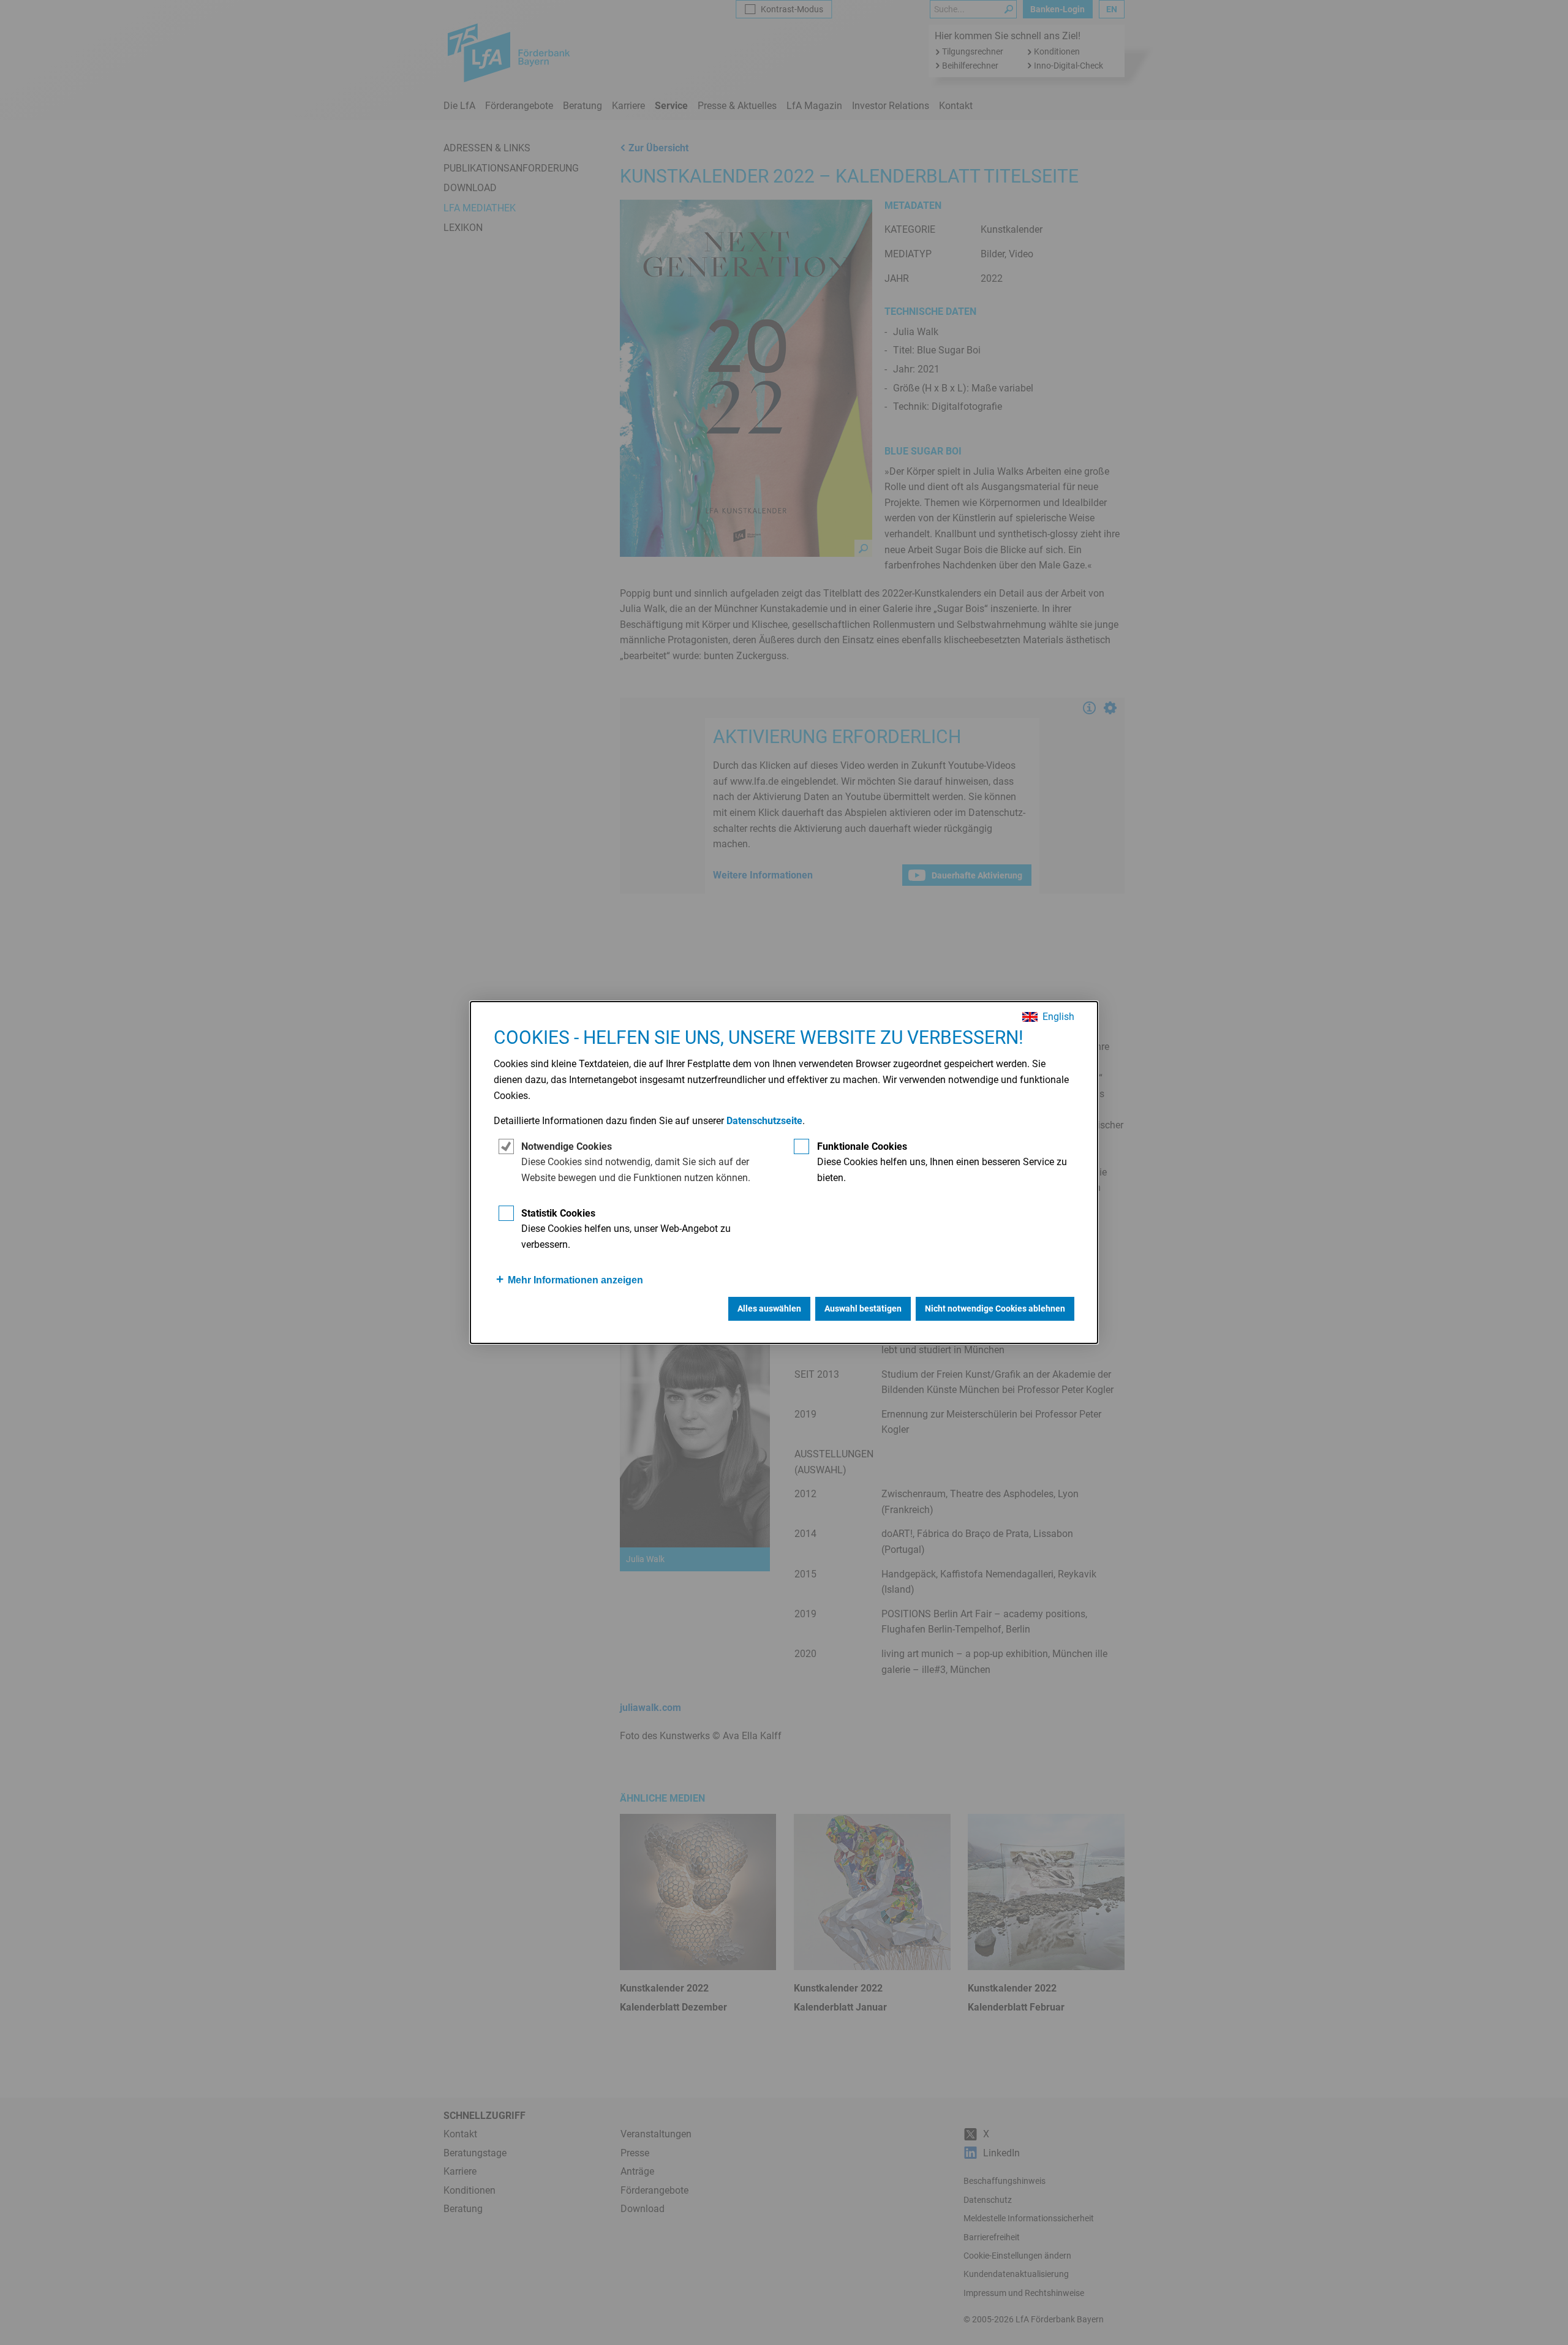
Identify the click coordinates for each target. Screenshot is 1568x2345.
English (1058, 1017)
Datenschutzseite (764, 1121)
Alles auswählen (769, 1308)
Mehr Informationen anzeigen (575, 1280)
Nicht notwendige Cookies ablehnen (995, 1308)
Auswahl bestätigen (863, 1308)
